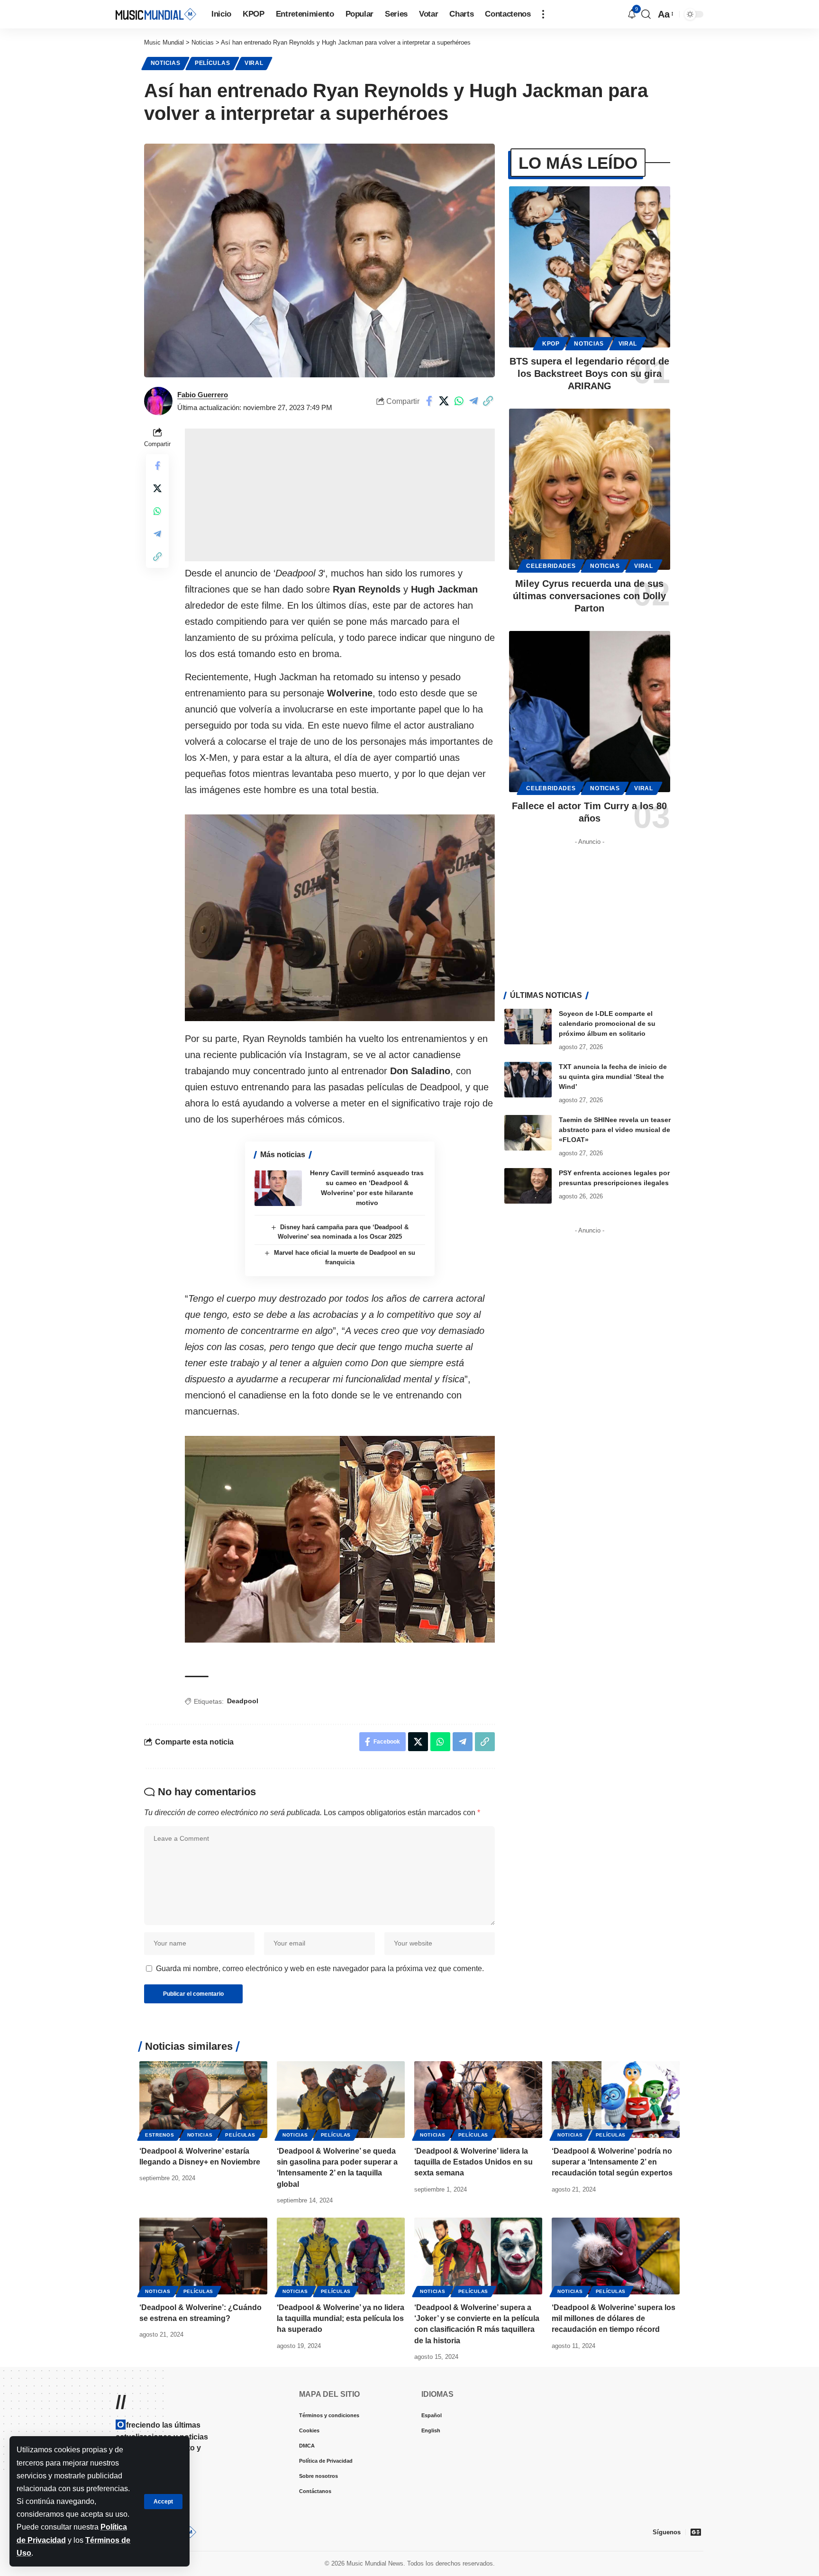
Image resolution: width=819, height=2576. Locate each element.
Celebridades (551, 566)
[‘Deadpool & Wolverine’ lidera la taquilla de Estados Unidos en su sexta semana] (478, 2100)
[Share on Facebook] (429, 401)
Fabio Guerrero (203, 395)
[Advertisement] (340, 495)
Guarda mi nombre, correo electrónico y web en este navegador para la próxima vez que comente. (320, 1969)
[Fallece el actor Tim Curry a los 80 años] (590, 712)
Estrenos (160, 2135)
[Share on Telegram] (473, 401)
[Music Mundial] (156, 14)
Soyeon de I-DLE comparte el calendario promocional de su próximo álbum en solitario (607, 1023)
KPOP (551, 344)
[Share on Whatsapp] (459, 401)
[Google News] (696, 2532)
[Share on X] (444, 401)
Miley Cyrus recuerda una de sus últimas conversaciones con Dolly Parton (589, 596)
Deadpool (243, 1701)
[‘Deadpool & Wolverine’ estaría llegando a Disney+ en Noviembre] (203, 2100)
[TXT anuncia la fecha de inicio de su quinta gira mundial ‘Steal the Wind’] (528, 1080)
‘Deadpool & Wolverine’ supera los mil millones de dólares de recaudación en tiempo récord (614, 2318)
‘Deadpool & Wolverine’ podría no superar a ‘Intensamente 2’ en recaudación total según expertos (612, 2162)
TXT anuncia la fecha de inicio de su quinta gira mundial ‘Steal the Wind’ (613, 1077)
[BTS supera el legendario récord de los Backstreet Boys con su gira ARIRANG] (590, 267)
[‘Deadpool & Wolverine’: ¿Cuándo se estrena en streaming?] (203, 2256)
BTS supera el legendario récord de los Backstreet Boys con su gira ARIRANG (589, 374)
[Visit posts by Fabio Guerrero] (158, 401)
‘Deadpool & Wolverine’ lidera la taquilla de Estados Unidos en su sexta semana (473, 2162)
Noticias (166, 63)
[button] (163, 2502)
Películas (212, 63)
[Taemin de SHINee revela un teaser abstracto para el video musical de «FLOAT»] (528, 1133)
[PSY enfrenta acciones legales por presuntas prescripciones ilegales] (528, 1186)
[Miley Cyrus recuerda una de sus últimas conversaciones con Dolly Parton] (590, 489)
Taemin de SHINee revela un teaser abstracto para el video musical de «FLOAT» (615, 1130)
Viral (254, 63)
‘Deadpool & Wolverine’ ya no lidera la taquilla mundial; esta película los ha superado (341, 2318)
